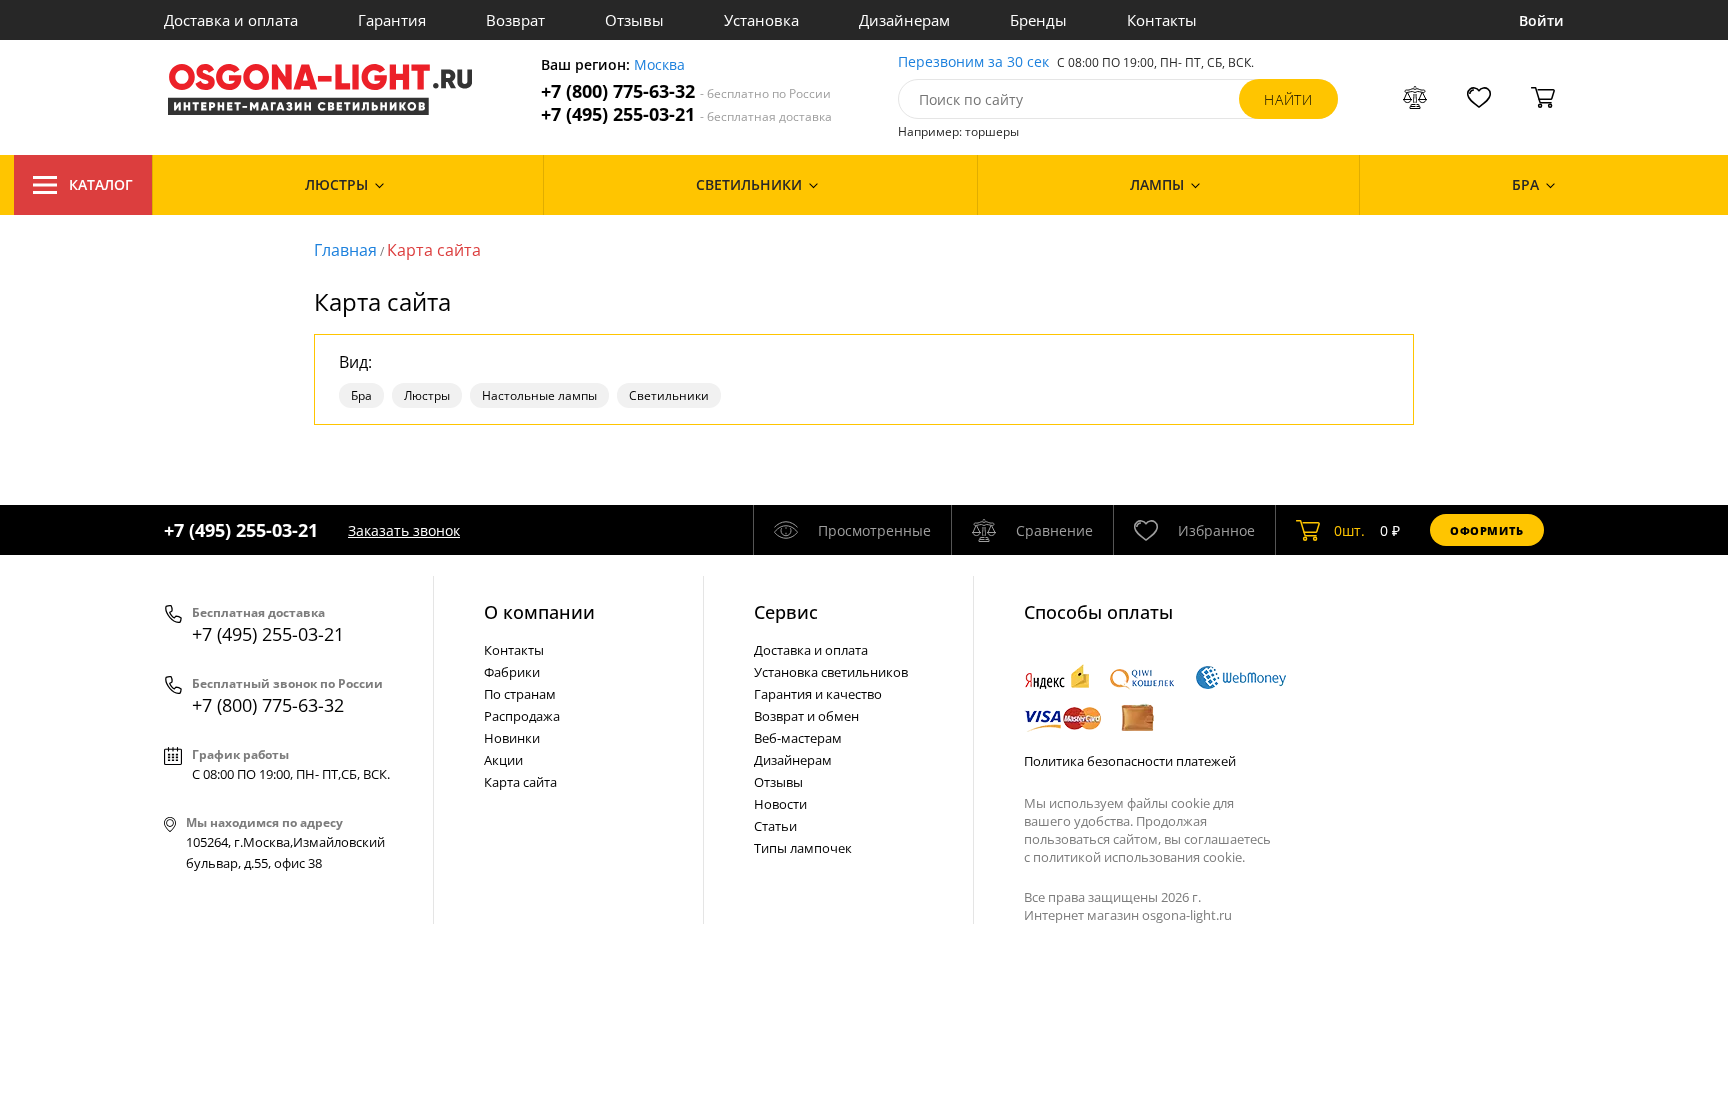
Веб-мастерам (798, 738)
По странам (520, 694)
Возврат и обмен (806, 716)
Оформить (1487, 530)
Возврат (515, 20)
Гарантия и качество (818, 694)
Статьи (775, 826)
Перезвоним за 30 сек (973, 62)
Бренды (1038, 20)
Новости (780, 804)
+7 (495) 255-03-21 (686, 114)
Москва (659, 65)
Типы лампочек (803, 848)
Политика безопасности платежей (1130, 761)
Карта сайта (434, 250)
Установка (761, 20)
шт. (1349, 530)
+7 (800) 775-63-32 (686, 91)
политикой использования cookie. (1139, 857)
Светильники (669, 395)
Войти (1541, 20)
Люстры (427, 395)
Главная (345, 250)
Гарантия (392, 20)
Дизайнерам (904, 20)
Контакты (1162, 20)
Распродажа (522, 716)
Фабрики (512, 672)
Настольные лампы (539, 395)
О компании (539, 612)
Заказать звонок (404, 530)
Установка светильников (831, 672)
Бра (361, 395)
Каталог (101, 184)
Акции (503, 760)
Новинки (512, 738)
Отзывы (634, 20)
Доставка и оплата (231, 20)
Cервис (786, 612)
